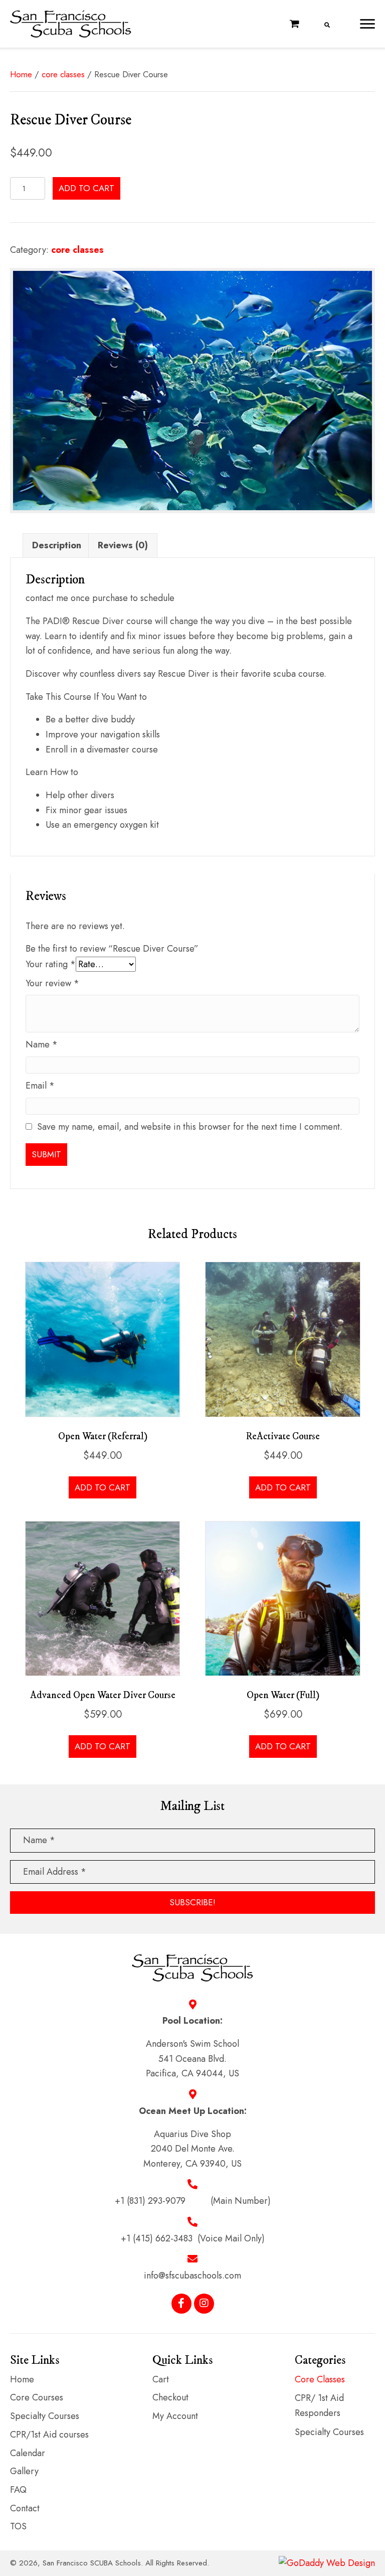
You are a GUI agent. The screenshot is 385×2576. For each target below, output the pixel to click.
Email (40, 1086)
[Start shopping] (296, 24)
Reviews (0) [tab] (123, 545)
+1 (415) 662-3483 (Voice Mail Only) (193, 2238)
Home (21, 74)
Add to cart (86, 188)
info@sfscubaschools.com (192, 2276)
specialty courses (329, 2432)
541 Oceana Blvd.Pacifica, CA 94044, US (192, 2066)
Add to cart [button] (103, 1487)
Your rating (51, 964)
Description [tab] (57, 545)
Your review (52, 983)
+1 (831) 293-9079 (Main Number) (193, 2201)
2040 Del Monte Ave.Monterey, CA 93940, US (192, 2156)
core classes (63, 74)
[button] (367, 24)
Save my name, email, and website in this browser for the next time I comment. (190, 1127)
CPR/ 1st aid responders (319, 2405)
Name (42, 1044)
